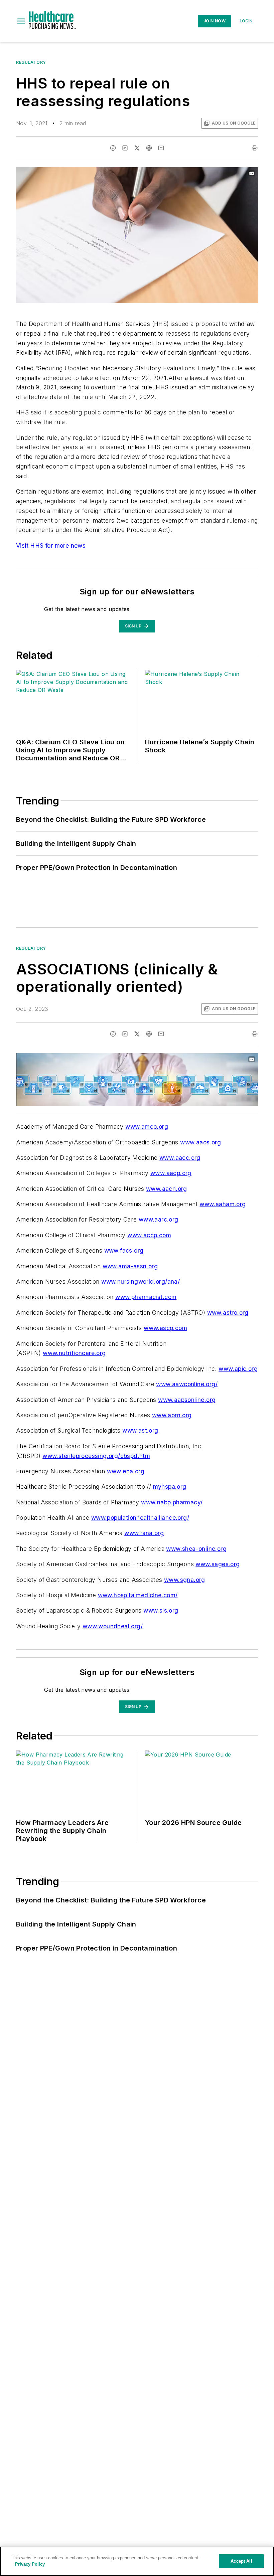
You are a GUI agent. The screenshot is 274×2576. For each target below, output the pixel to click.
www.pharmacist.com (146, 1297)
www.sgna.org (185, 1580)
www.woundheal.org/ (113, 1626)
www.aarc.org (159, 1219)
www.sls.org (161, 1610)
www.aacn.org (167, 1189)
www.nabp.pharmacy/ (172, 1502)
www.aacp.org (171, 1173)
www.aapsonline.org (187, 1400)
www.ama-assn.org (130, 1266)
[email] (161, 148)
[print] (255, 148)
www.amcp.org (147, 1127)
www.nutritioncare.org (74, 1353)
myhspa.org (170, 1487)
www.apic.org (238, 1369)
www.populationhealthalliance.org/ (140, 1518)
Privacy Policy (30, 2564)
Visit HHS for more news (51, 545)
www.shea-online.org (196, 1549)
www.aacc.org (180, 1158)
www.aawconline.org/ (187, 1384)
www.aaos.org (200, 1142)
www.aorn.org (172, 1415)
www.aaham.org (223, 1204)
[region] (137, 2561)
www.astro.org (228, 1313)
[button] (21, 21)
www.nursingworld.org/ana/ (141, 1281)
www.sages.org (218, 1564)
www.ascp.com (165, 1328)
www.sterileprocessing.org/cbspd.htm (96, 1456)
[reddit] (149, 148)
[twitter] (137, 148)
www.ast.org (140, 1430)
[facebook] (113, 148)
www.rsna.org (144, 1533)
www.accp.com (149, 1235)
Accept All (241, 2561)
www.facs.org (124, 1250)
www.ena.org (126, 1471)
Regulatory (31, 62)
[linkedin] (125, 148)
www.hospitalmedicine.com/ (138, 1595)
